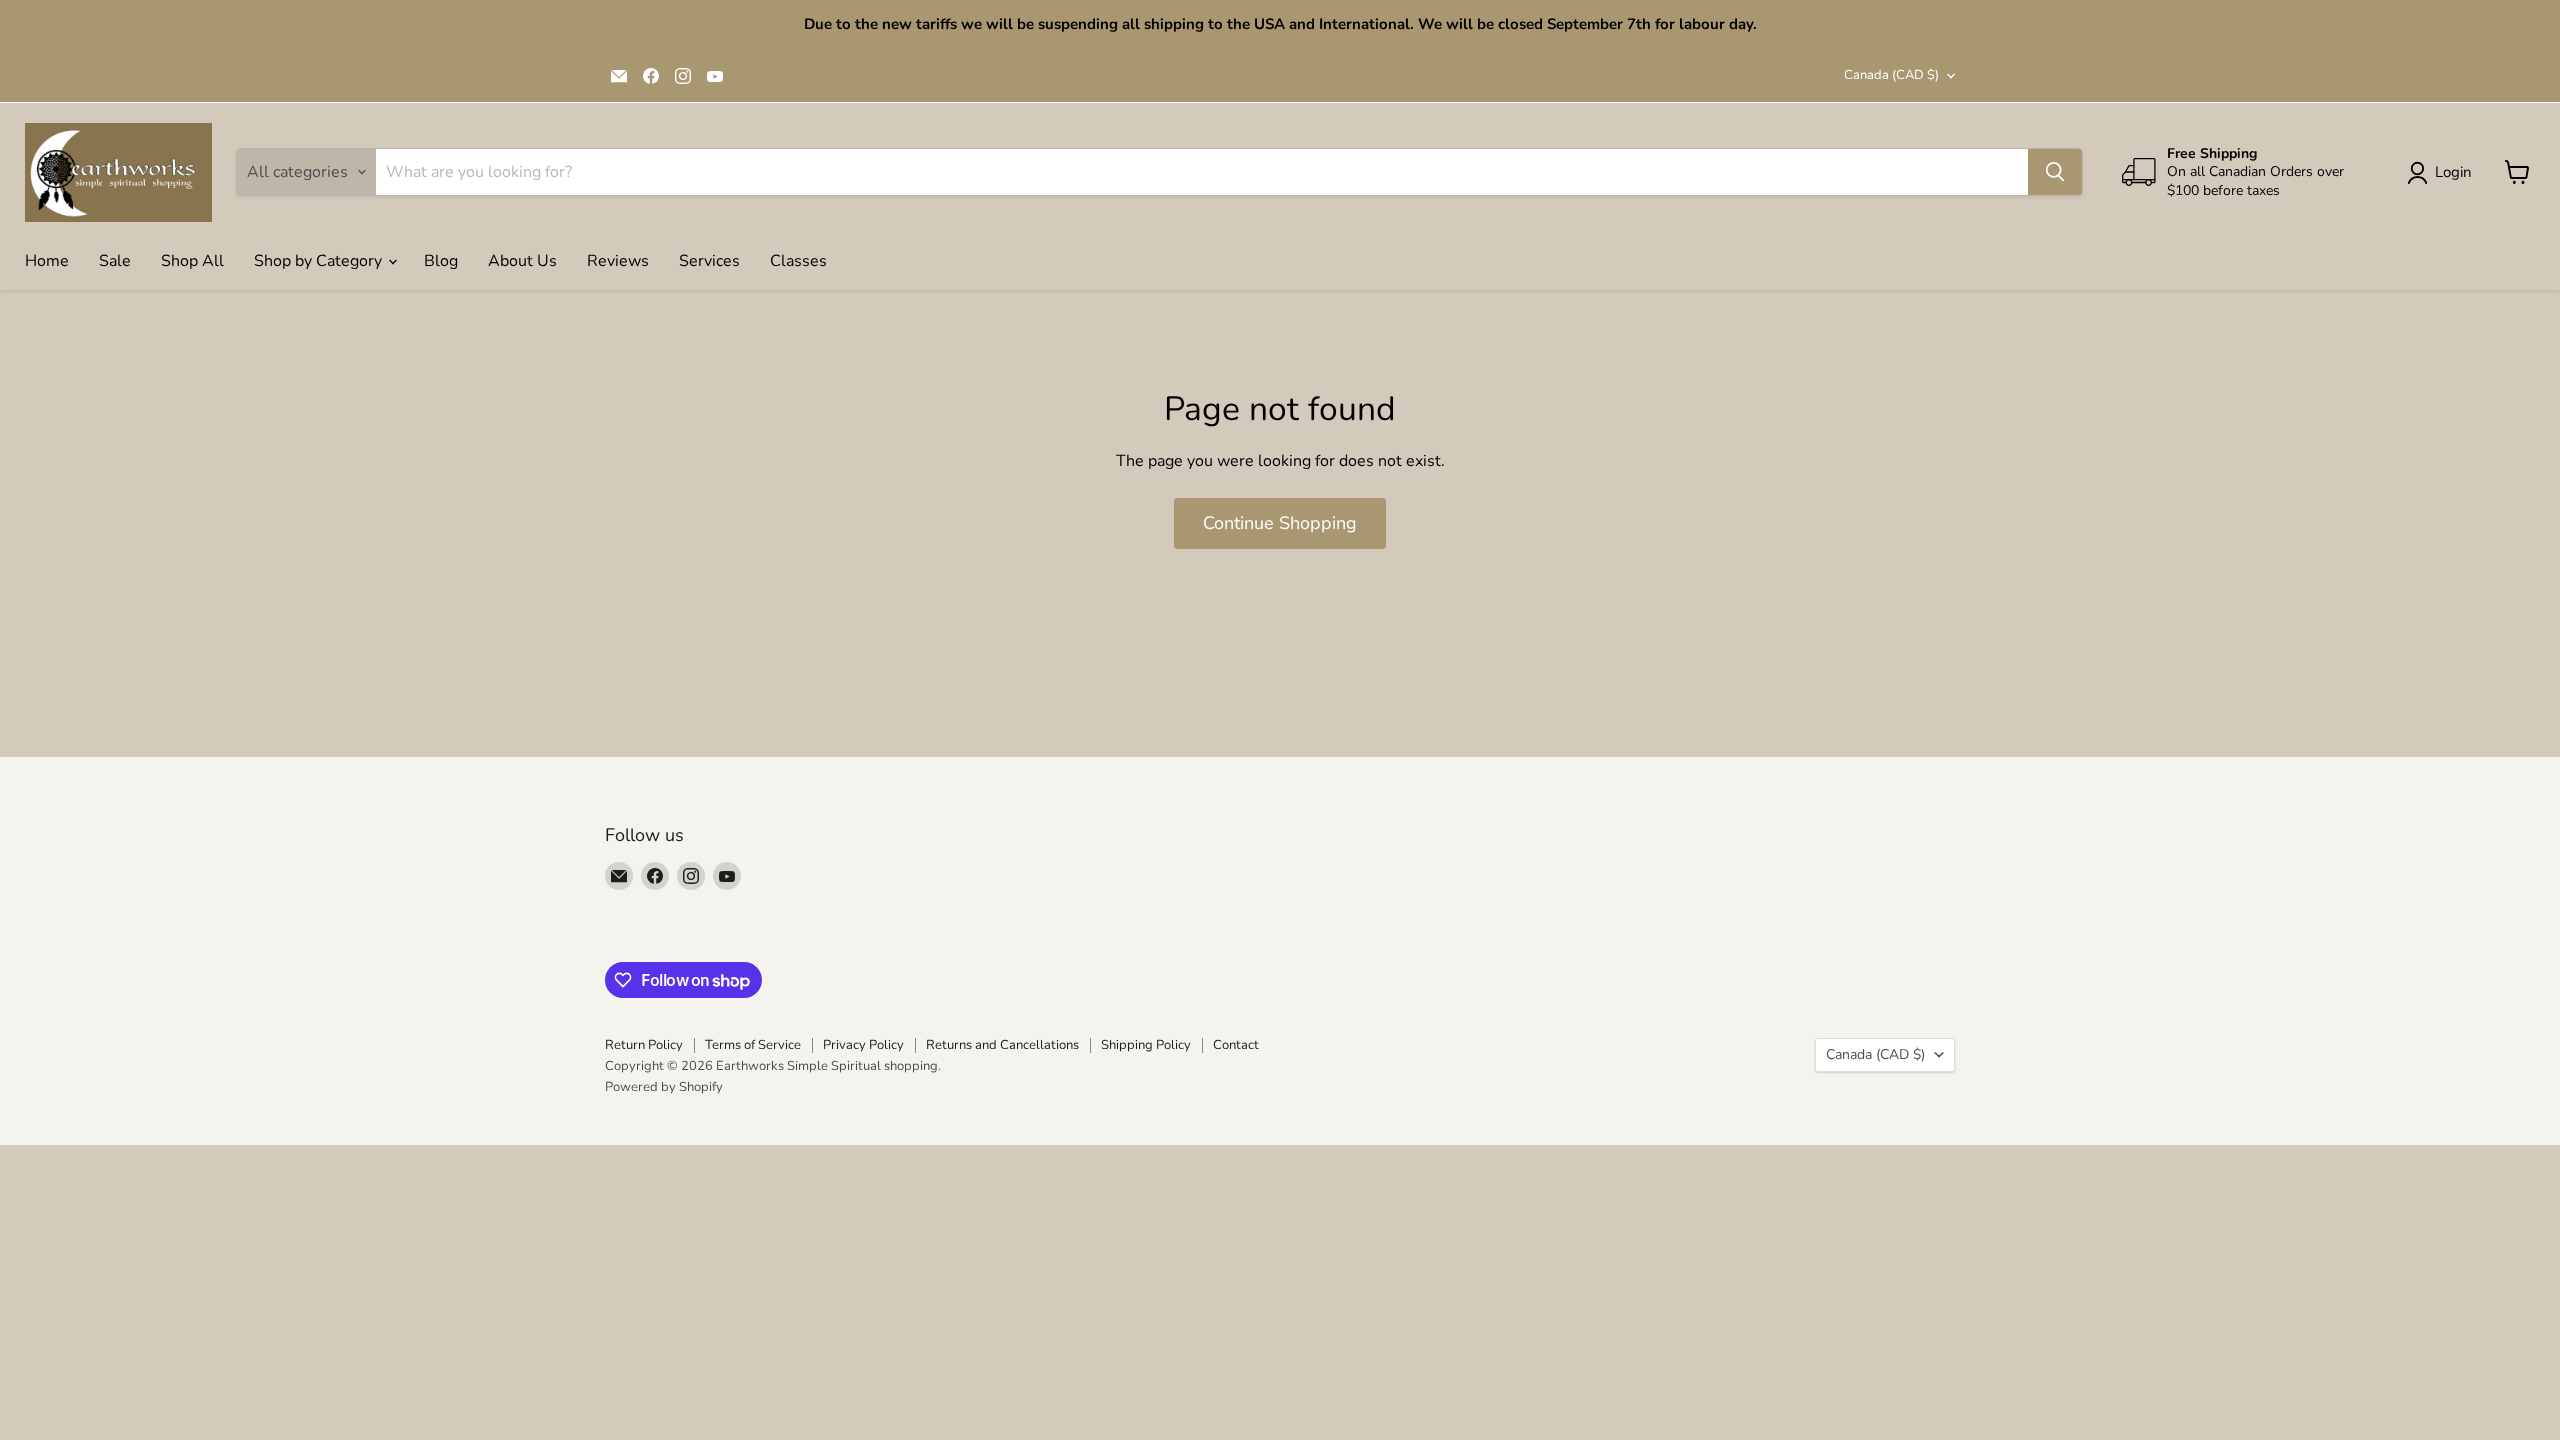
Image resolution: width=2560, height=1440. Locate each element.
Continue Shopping (1280, 523)
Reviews (618, 261)
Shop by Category (320, 261)
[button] (2443, 173)
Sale (115, 261)
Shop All (192, 261)
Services (709, 261)
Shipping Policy (1146, 1045)
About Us (522, 261)
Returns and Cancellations (1002, 1045)
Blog (441, 261)
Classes (798, 261)
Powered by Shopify (664, 1087)
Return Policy (644, 1045)
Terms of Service (753, 1045)
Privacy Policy (863, 1045)
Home (47, 261)
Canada (1891, 75)
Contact (1236, 1045)
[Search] (2055, 172)
